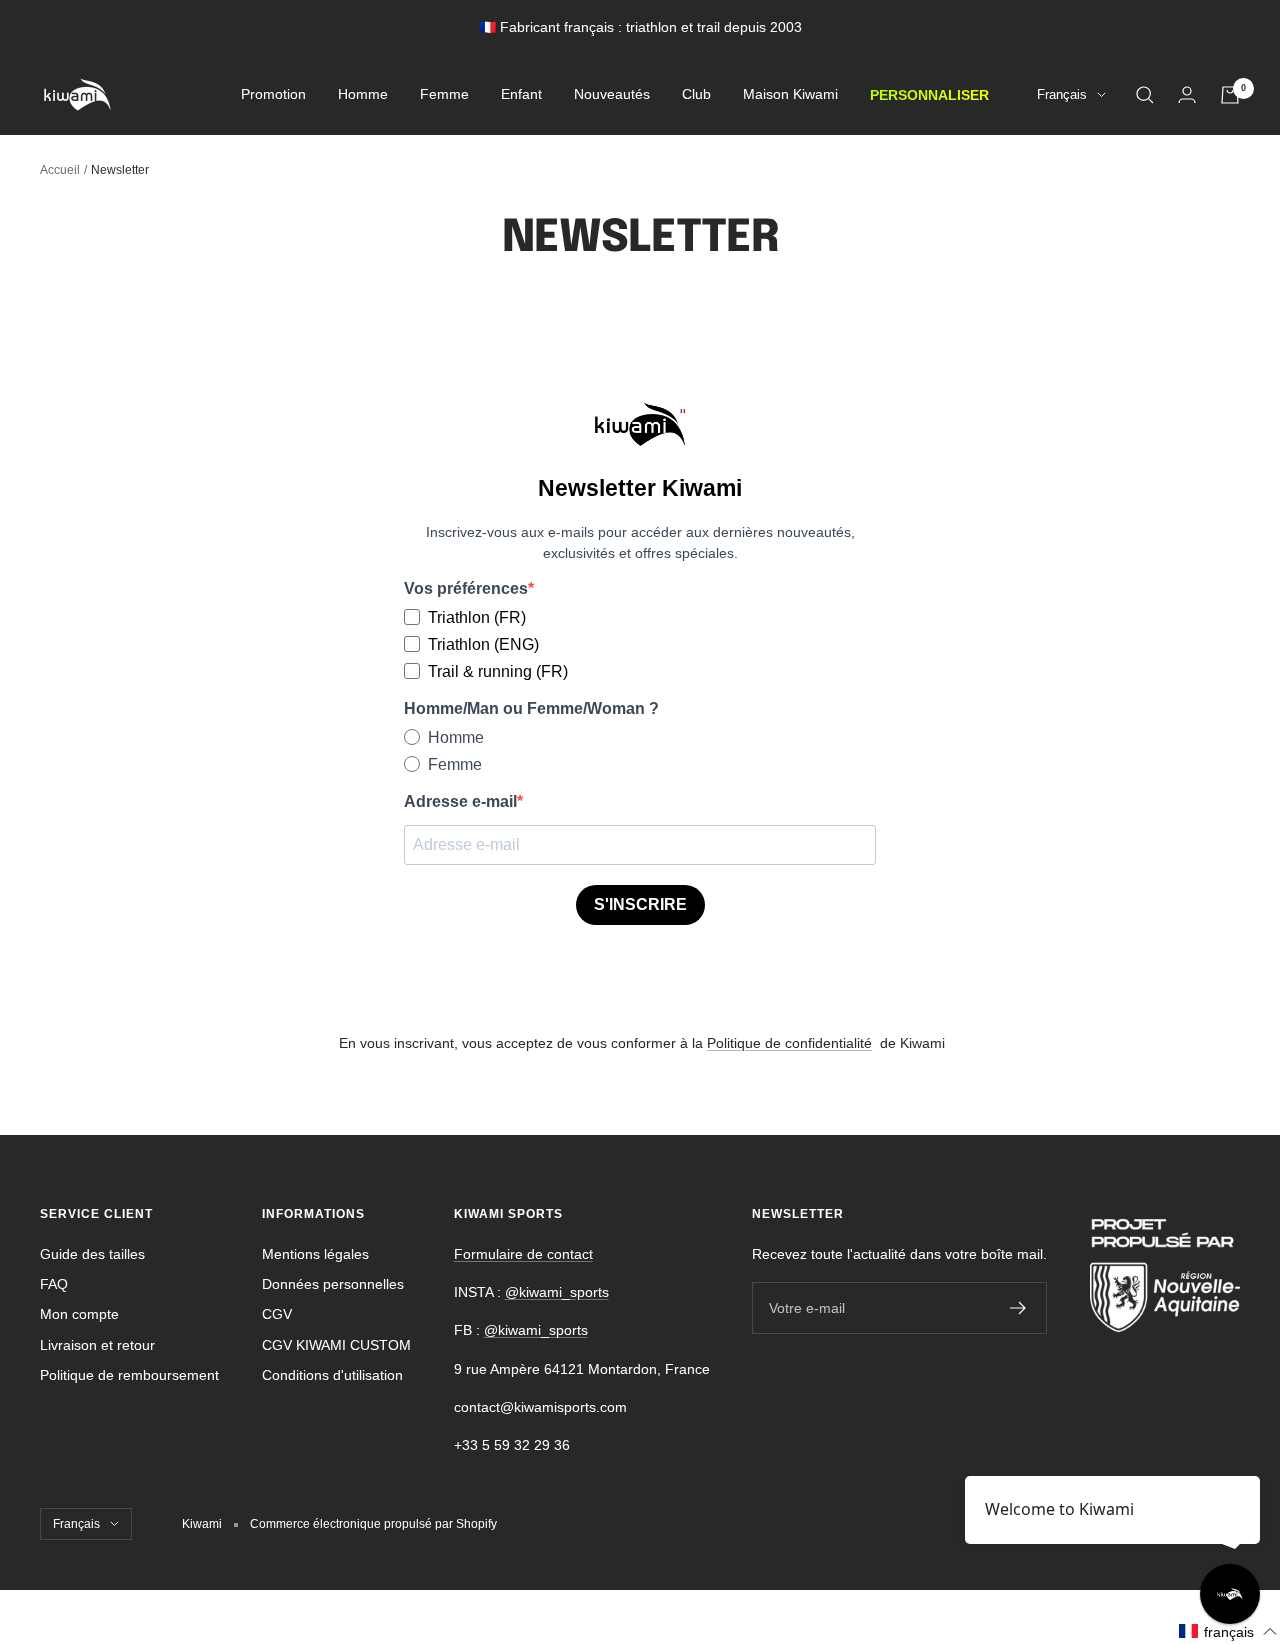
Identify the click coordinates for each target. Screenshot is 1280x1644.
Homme (363, 95)
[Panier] (1230, 95)
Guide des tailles (92, 1254)
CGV (277, 1314)
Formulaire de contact (523, 1254)
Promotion (273, 95)
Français (1062, 95)
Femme (444, 95)
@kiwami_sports (557, 1292)
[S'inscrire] (1018, 1308)
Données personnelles (333, 1284)
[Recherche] (1145, 95)
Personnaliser (929, 95)
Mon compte (79, 1314)
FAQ (54, 1284)
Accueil (60, 170)
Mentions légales (315, 1254)
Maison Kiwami (790, 95)
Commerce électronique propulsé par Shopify (373, 1524)
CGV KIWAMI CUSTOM (336, 1345)
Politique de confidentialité (789, 1043)
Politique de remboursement (129, 1375)
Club (696, 95)
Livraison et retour (97, 1345)
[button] (1228, 1631)
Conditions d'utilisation (332, 1375)
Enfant (521, 95)
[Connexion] (1187, 94)
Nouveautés (612, 95)
